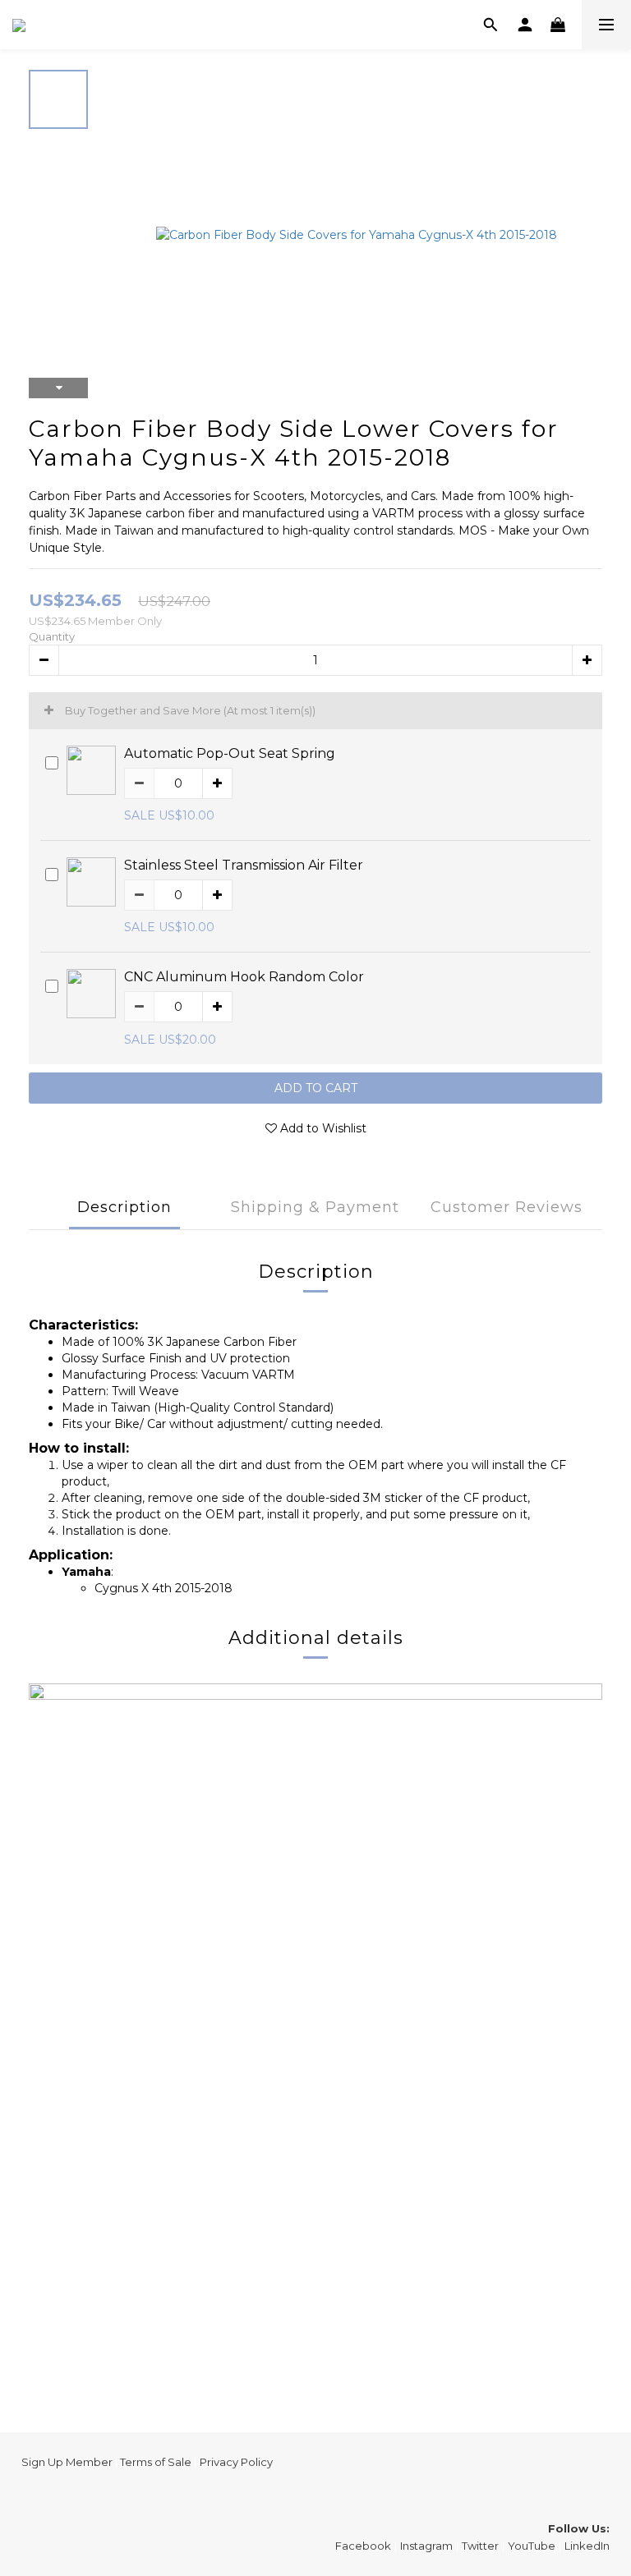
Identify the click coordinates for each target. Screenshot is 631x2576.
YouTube (532, 2546)
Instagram (426, 2546)
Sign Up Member (67, 2462)
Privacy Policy (236, 2462)
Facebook (363, 2546)
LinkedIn (587, 2546)
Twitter (480, 2546)
